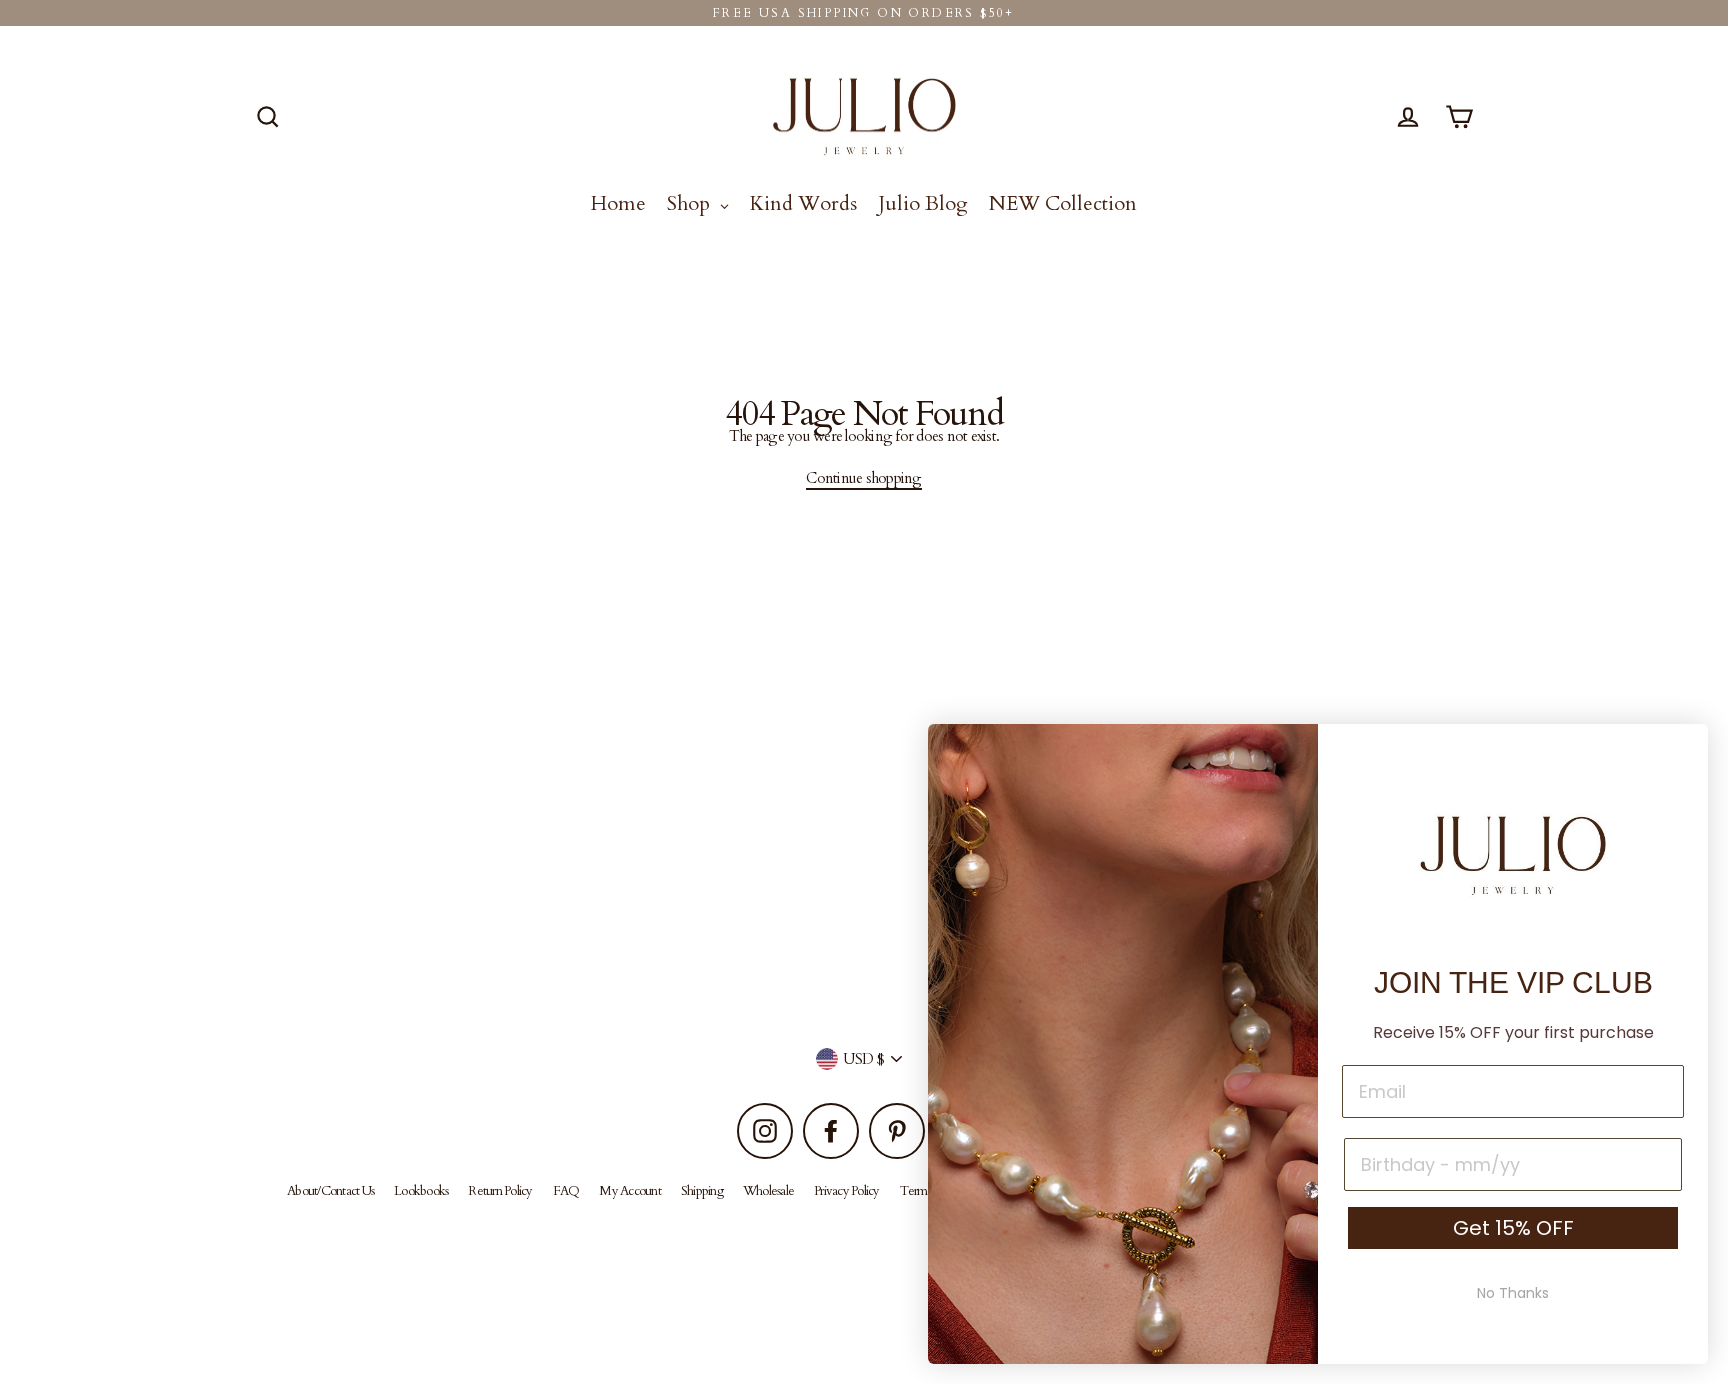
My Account (630, 1191)
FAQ (566, 1191)
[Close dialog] (1682, 749)
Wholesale (768, 1191)
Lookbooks (421, 1191)
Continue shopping (863, 479)
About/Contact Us (330, 1191)
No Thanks (1513, 1293)
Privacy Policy (847, 1191)
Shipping (702, 1191)
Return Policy (500, 1191)
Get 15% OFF (1513, 1228)
